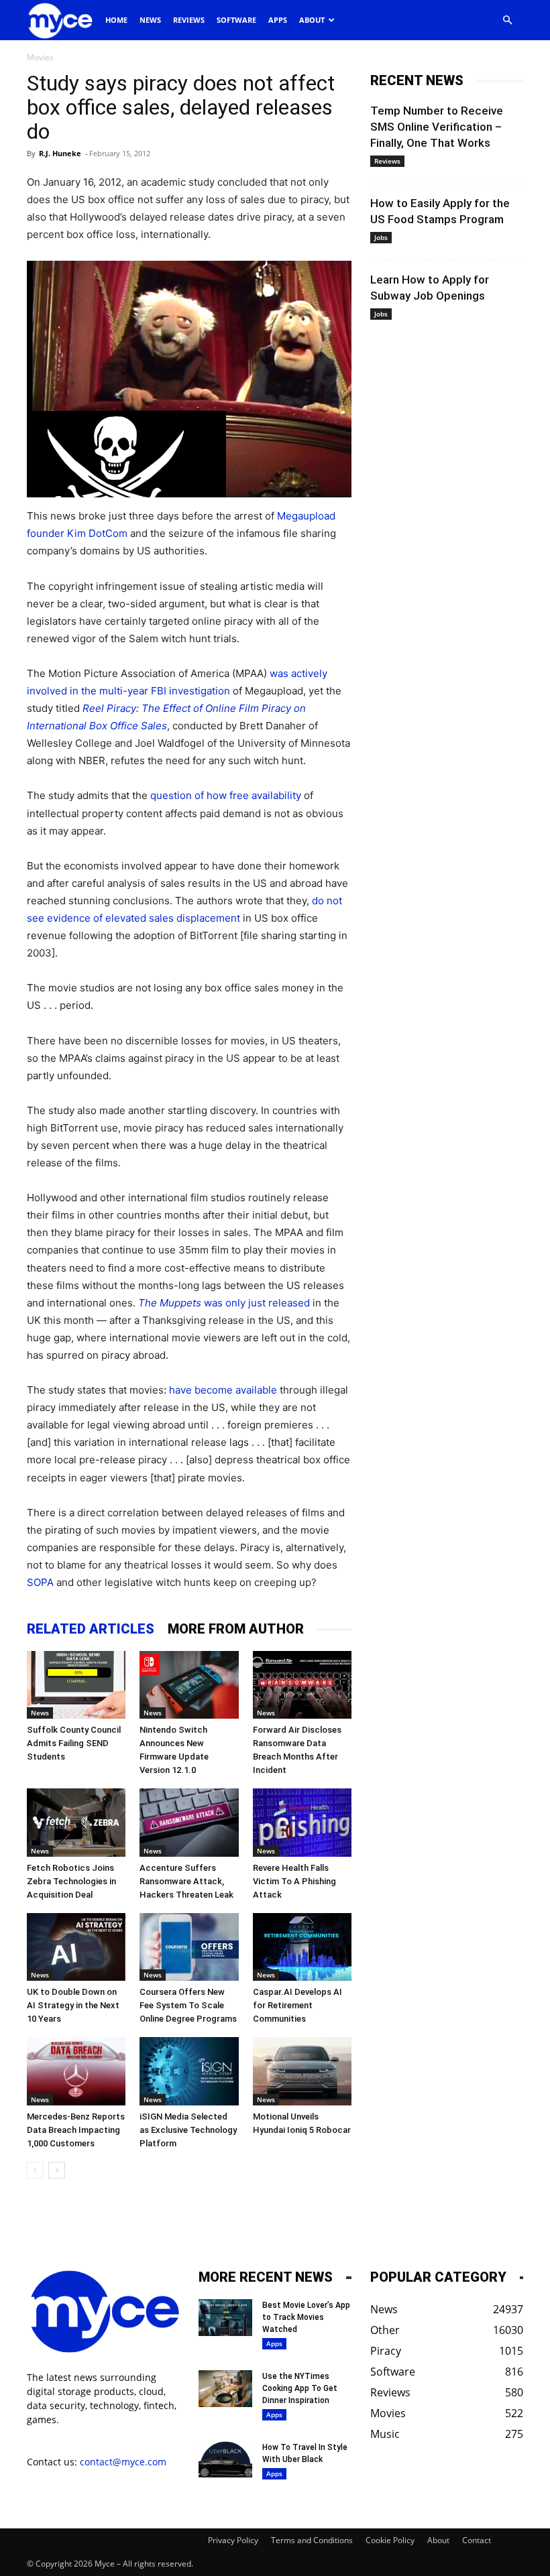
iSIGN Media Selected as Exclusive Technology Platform (188, 2130)
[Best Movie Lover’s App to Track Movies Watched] (225, 2318)
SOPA (40, 1582)
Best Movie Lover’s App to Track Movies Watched (306, 2317)
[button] (507, 20)
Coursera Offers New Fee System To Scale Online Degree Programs (188, 2005)
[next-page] (57, 2170)
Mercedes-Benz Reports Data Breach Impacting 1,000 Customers (76, 2130)
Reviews (189, 20)
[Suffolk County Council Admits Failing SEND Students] (76, 1685)
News (150, 20)
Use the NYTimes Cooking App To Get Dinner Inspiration (300, 2388)
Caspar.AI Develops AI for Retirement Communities (297, 2005)
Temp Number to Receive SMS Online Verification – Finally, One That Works (437, 127)
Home (116, 20)
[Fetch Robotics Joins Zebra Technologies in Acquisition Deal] (76, 1822)
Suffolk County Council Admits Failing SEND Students (74, 1743)
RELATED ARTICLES (91, 1629)
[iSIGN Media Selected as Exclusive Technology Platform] (189, 2071)
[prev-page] (35, 2170)
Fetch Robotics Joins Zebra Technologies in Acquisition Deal (71, 1881)
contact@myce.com (123, 2462)
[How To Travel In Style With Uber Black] (225, 2460)
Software (236, 20)
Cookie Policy (390, 2540)
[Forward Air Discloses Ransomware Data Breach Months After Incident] (302, 1685)
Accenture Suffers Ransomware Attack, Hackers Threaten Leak (186, 1881)
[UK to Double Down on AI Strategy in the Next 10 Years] (76, 1947)
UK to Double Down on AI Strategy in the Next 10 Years (73, 2005)
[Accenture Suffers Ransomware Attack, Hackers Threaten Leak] (189, 1822)
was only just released (224, 1303)
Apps (278, 20)
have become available (223, 1390)
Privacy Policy (233, 2540)
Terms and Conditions (312, 2540)
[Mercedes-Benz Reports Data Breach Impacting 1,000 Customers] (76, 2071)
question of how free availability (226, 795)
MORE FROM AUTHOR (236, 1629)
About (312, 20)
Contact (477, 2540)
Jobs (381, 237)
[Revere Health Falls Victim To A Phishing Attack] (302, 1822)
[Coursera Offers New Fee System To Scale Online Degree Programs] (189, 1947)
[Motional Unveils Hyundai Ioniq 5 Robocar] (302, 2071)
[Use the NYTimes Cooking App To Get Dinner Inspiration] (225, 2389)
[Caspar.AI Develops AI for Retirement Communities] (302, 1947)
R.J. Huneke (60, 153)
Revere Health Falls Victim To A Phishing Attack (294, 1881)
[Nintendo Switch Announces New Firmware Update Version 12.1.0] (189, 1685)
